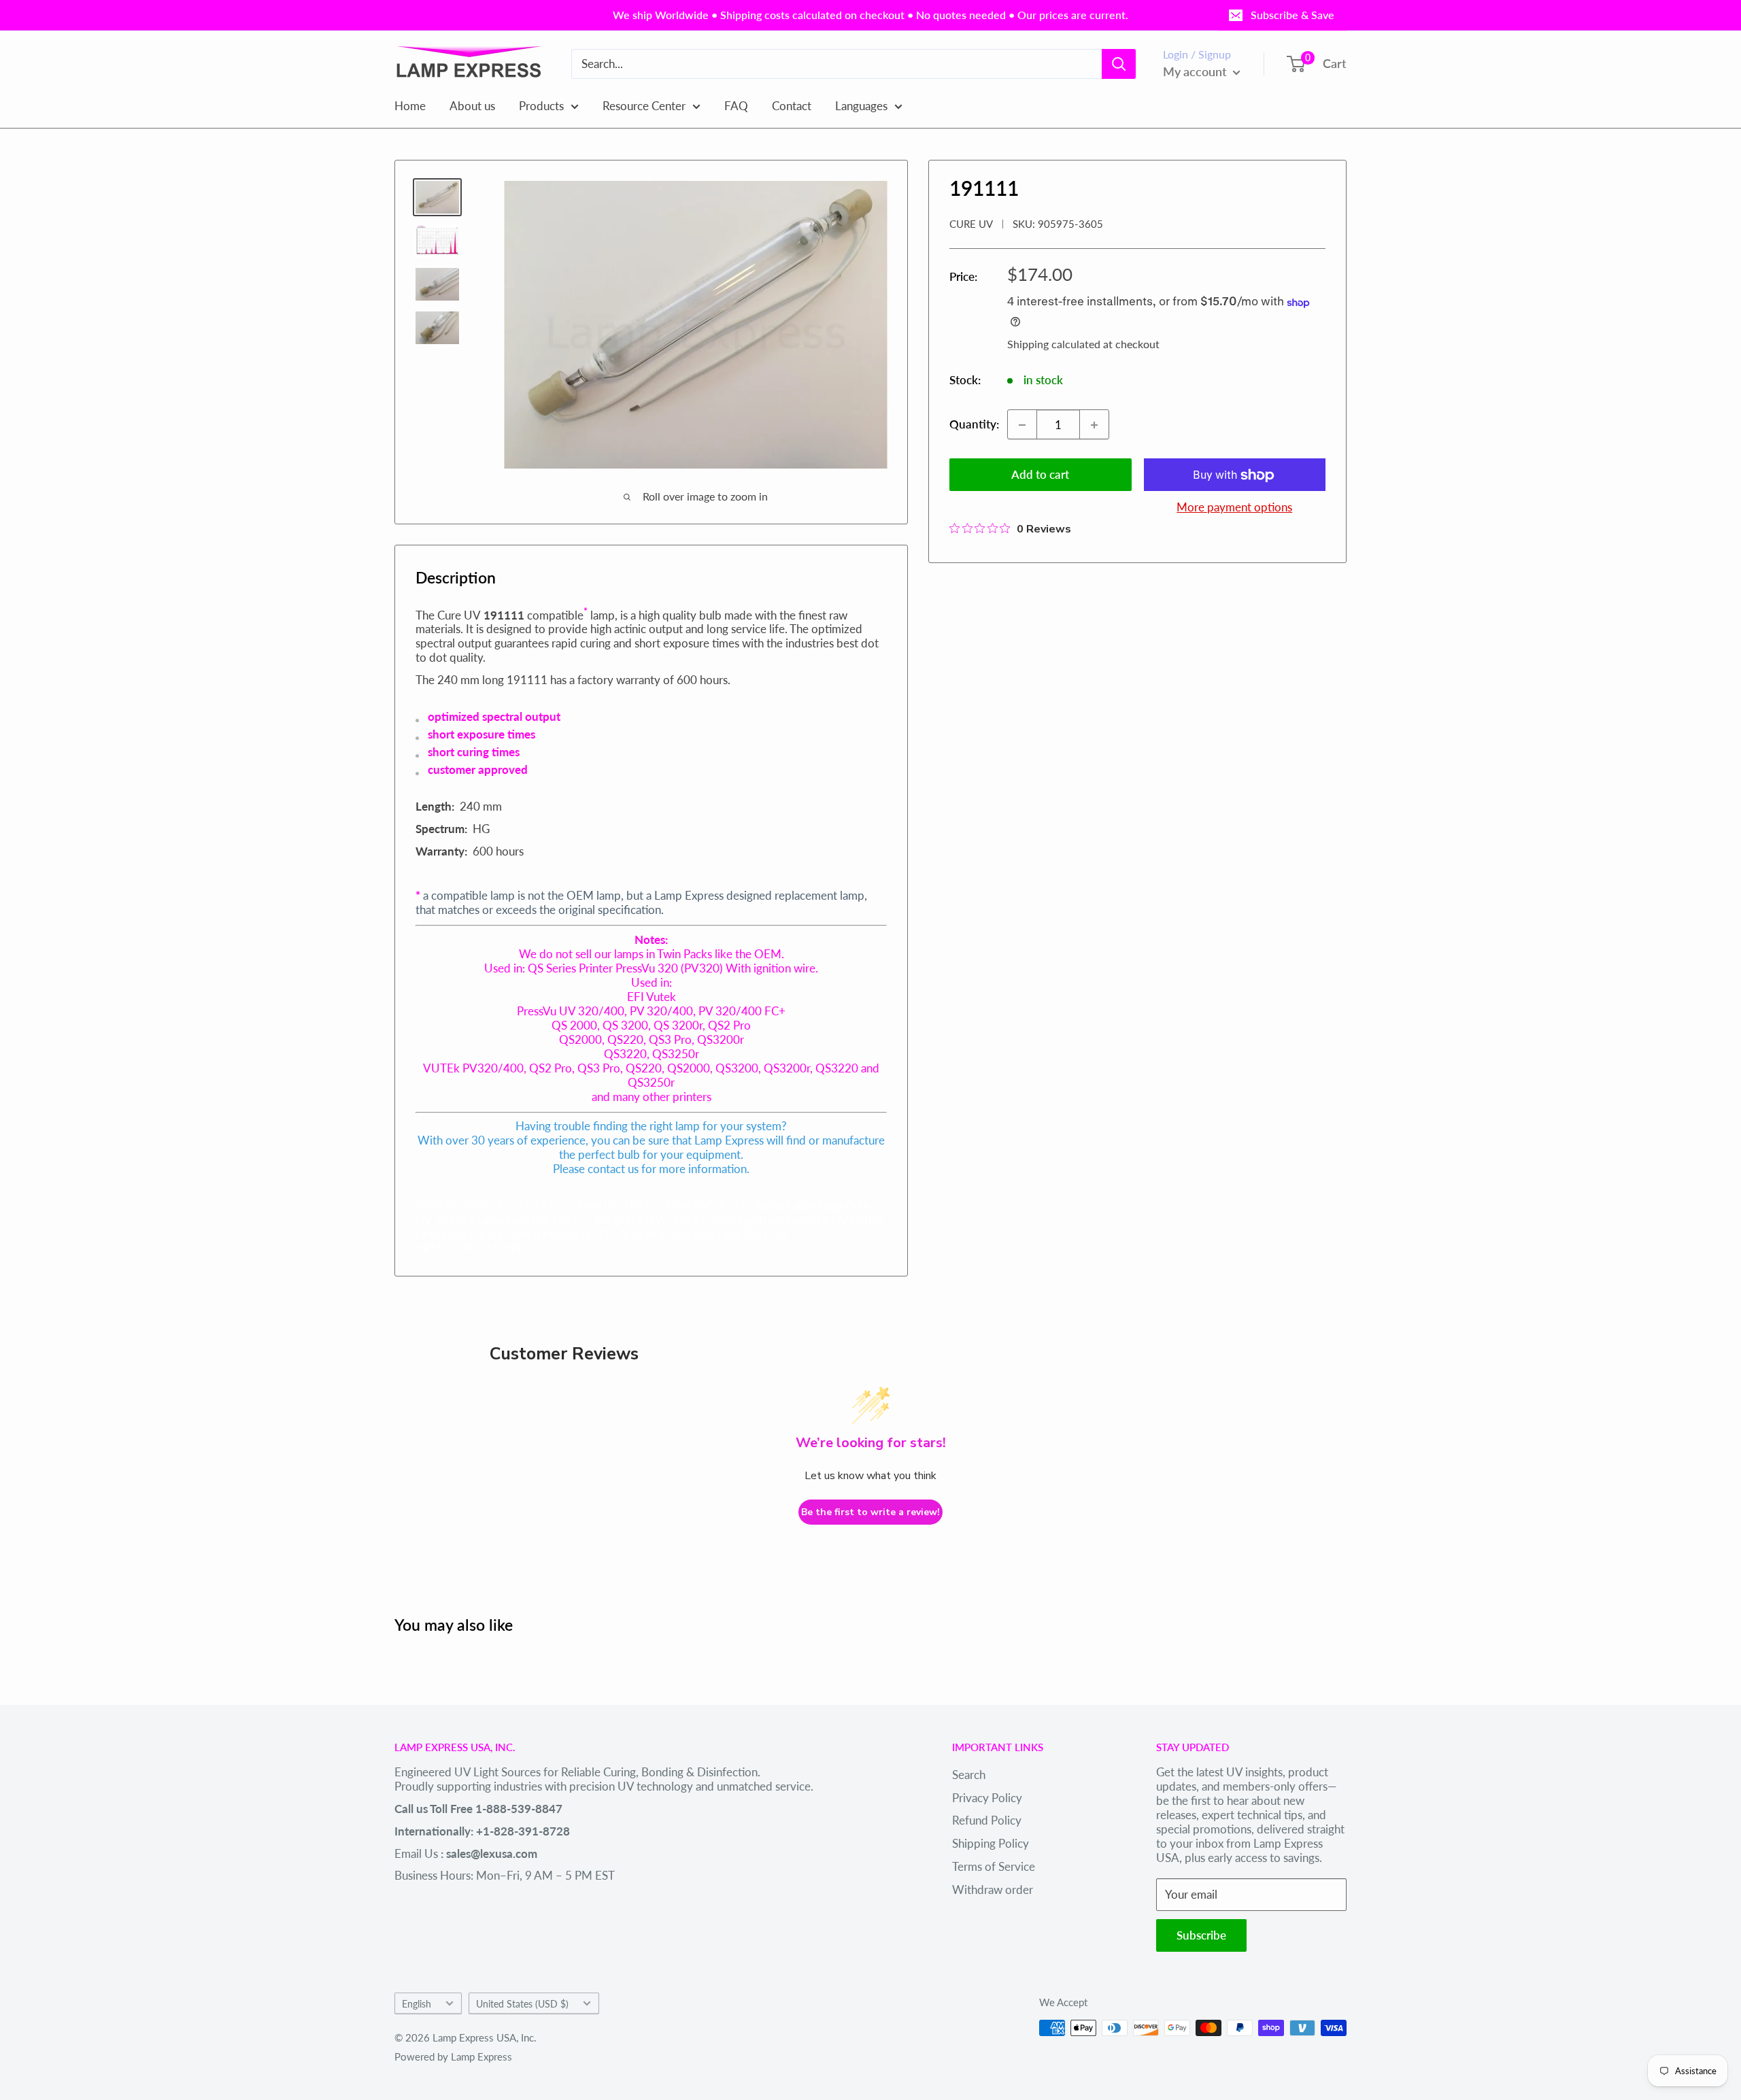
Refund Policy (987, 1820)
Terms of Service (994, 1866)
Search (969, 1775)
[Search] (1119, 64)
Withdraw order (993, 1890)
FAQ (736, 105)
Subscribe (1201, 1935)
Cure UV (971, 224)
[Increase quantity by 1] (1094, 425)
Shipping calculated (1054, 344)
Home (410, 105)
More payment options (1234, 508)
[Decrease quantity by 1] (1022, 425)
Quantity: (974, 425)
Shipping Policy (991, 1843)
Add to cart (1040, 475)
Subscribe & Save (1292, 15)
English (417, 2004)
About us (472, 105)
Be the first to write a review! (870, 1512)
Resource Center (644, 105)
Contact (792, 105)
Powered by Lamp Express (453, 2056)
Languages (861, 105)
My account (1196, 71)
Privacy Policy (987, 1798)
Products (541, 105)
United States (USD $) (522, 2004)
